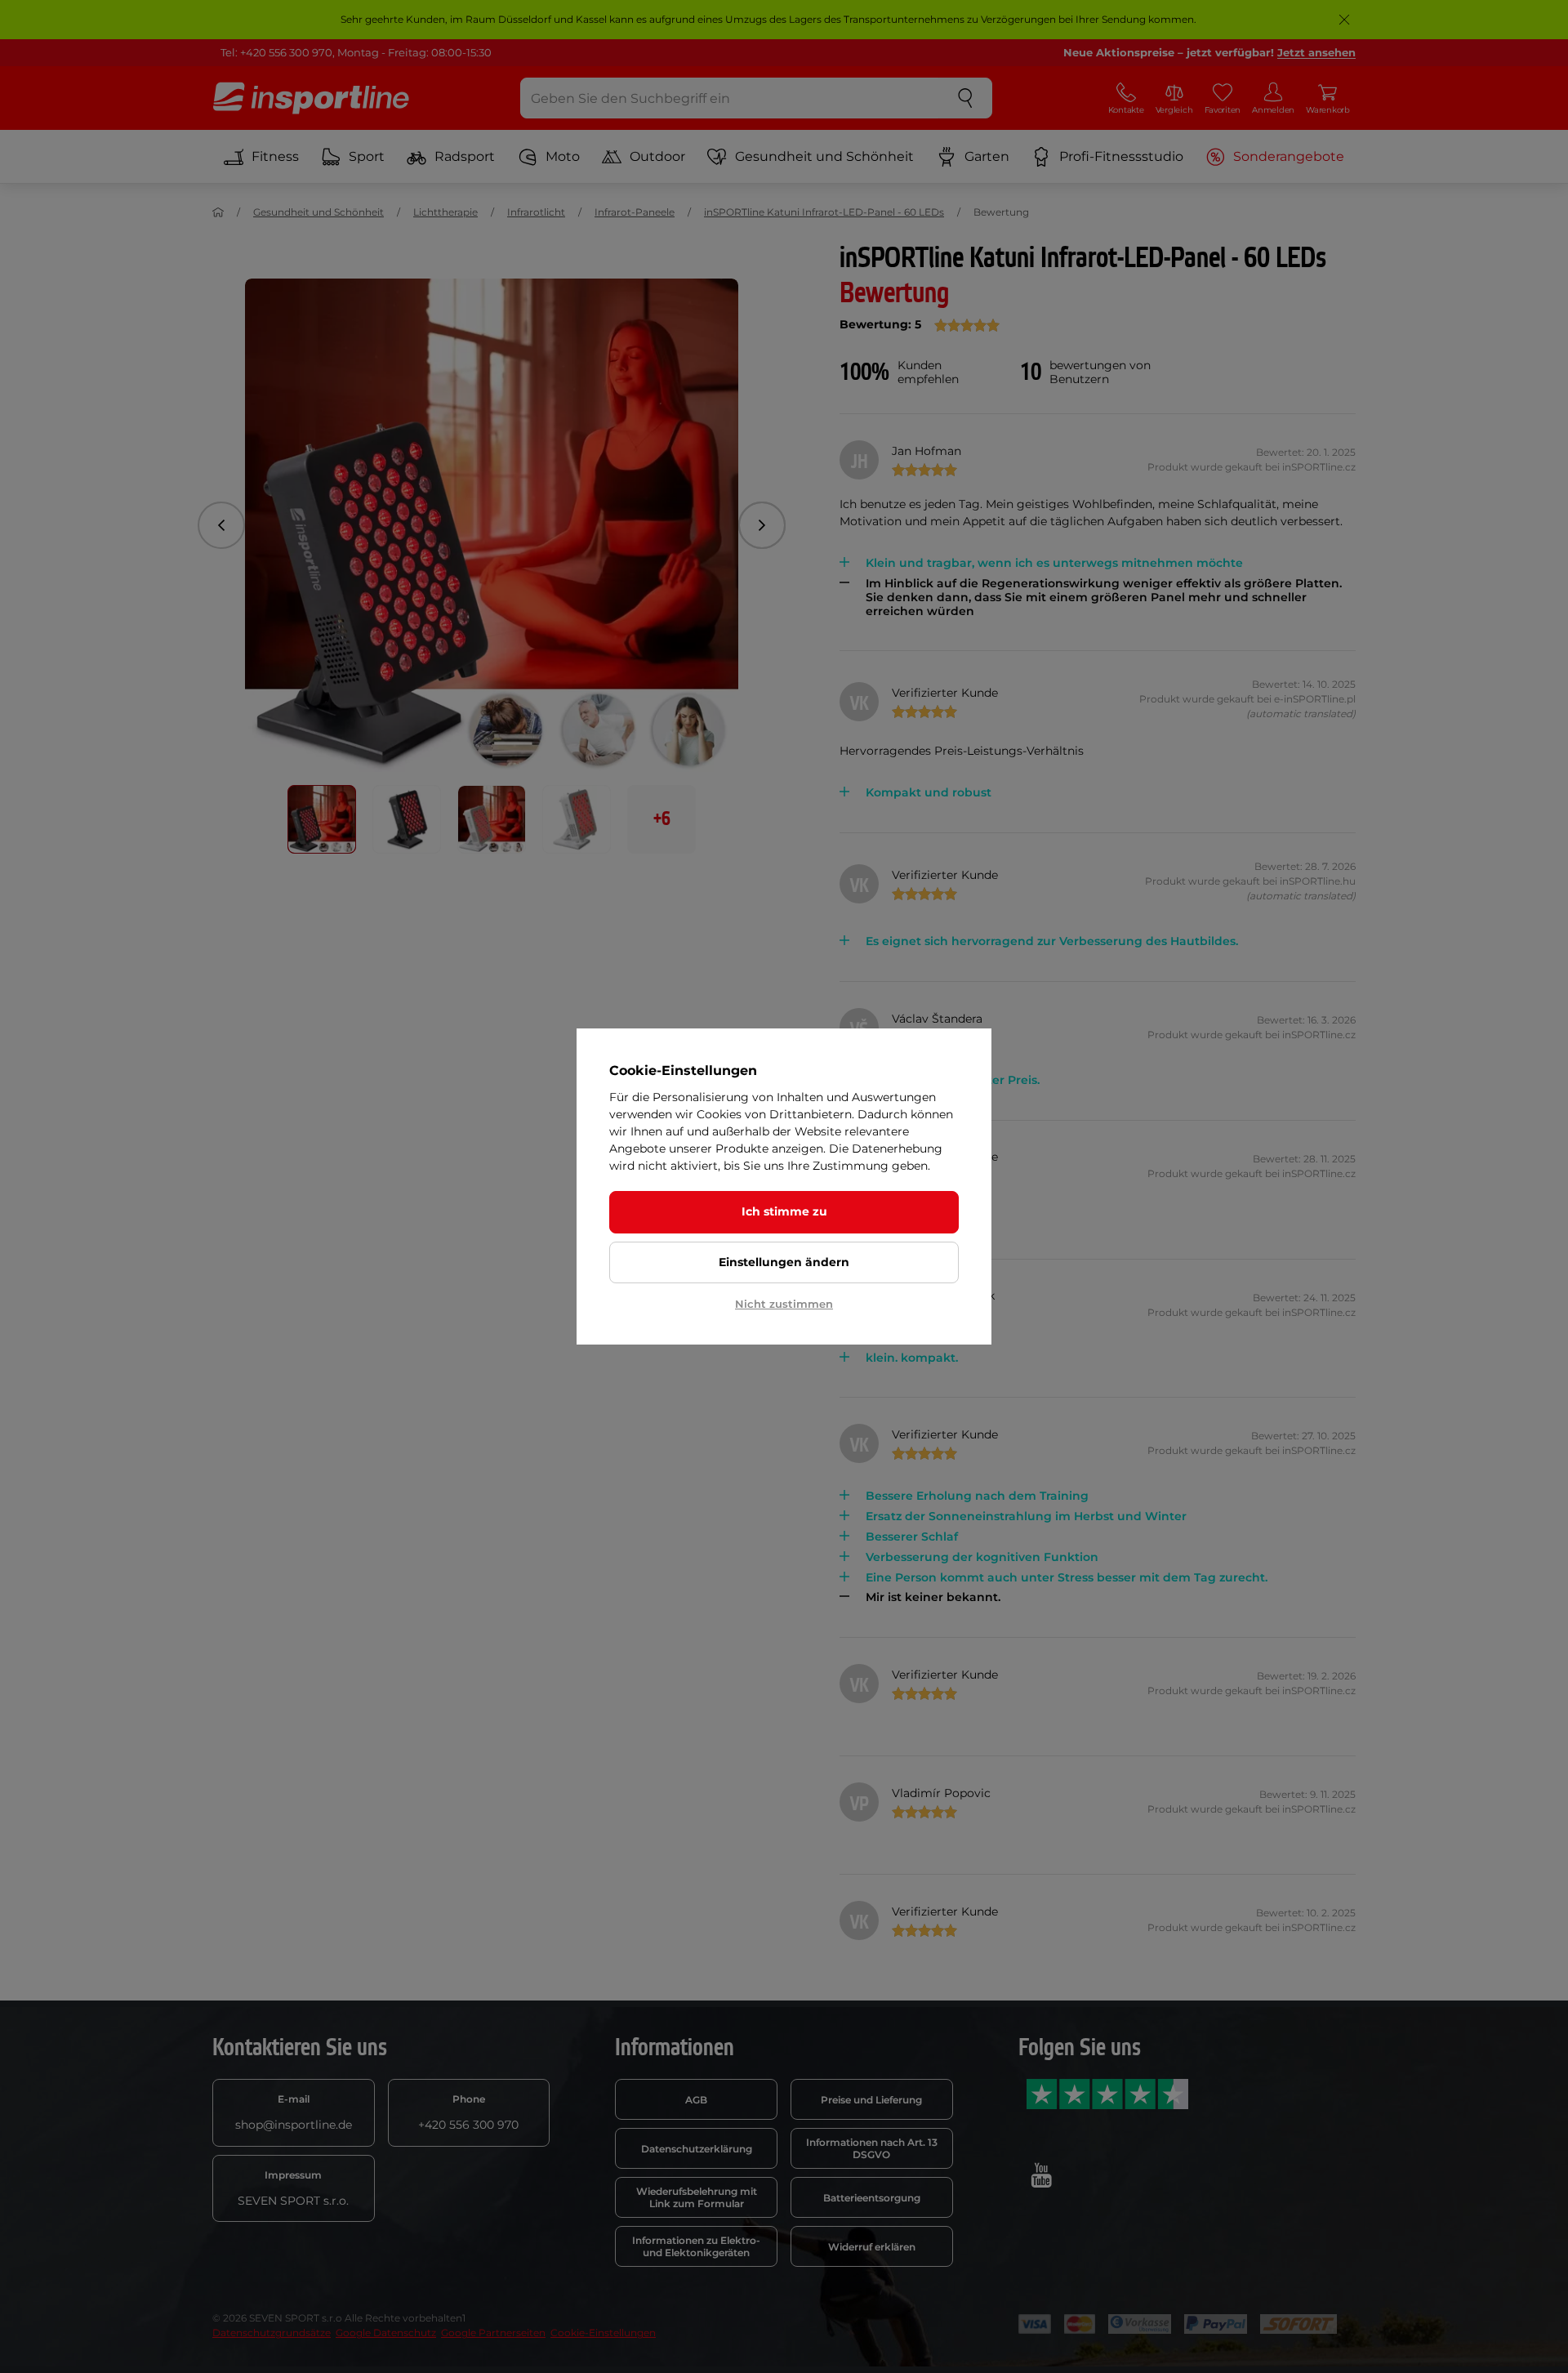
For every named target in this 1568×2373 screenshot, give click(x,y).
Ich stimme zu (784, 1211)
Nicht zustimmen (784, 1304)
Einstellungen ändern (784, 1262)
